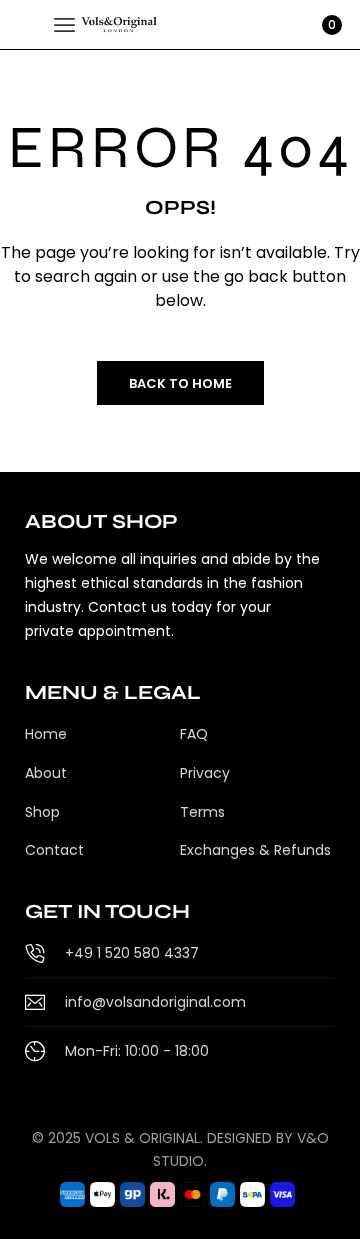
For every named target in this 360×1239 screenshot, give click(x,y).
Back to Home (180, 383)
